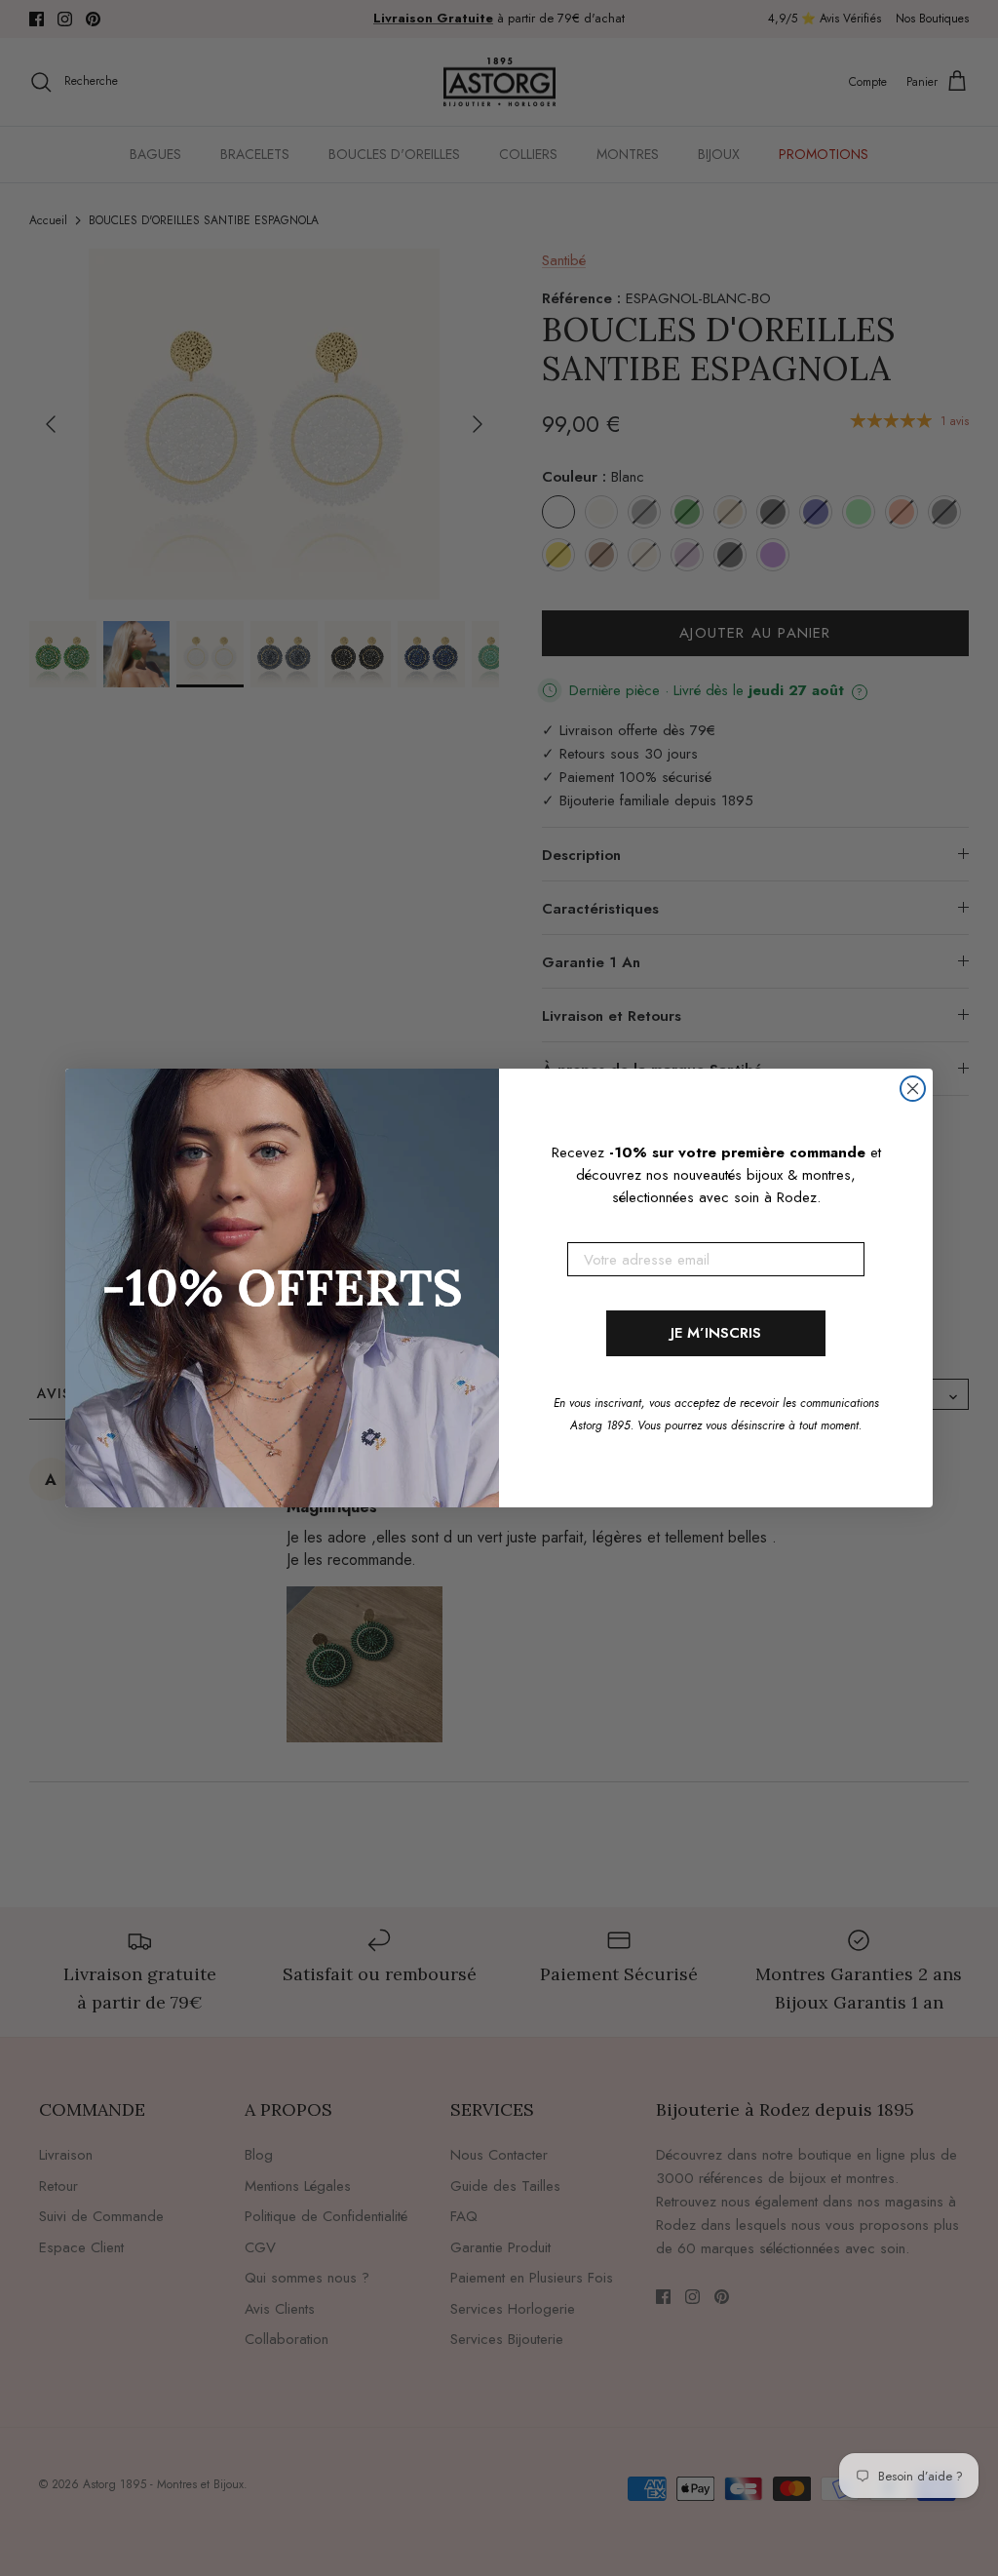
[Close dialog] (913, 1089)
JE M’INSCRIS (716, 1333)
